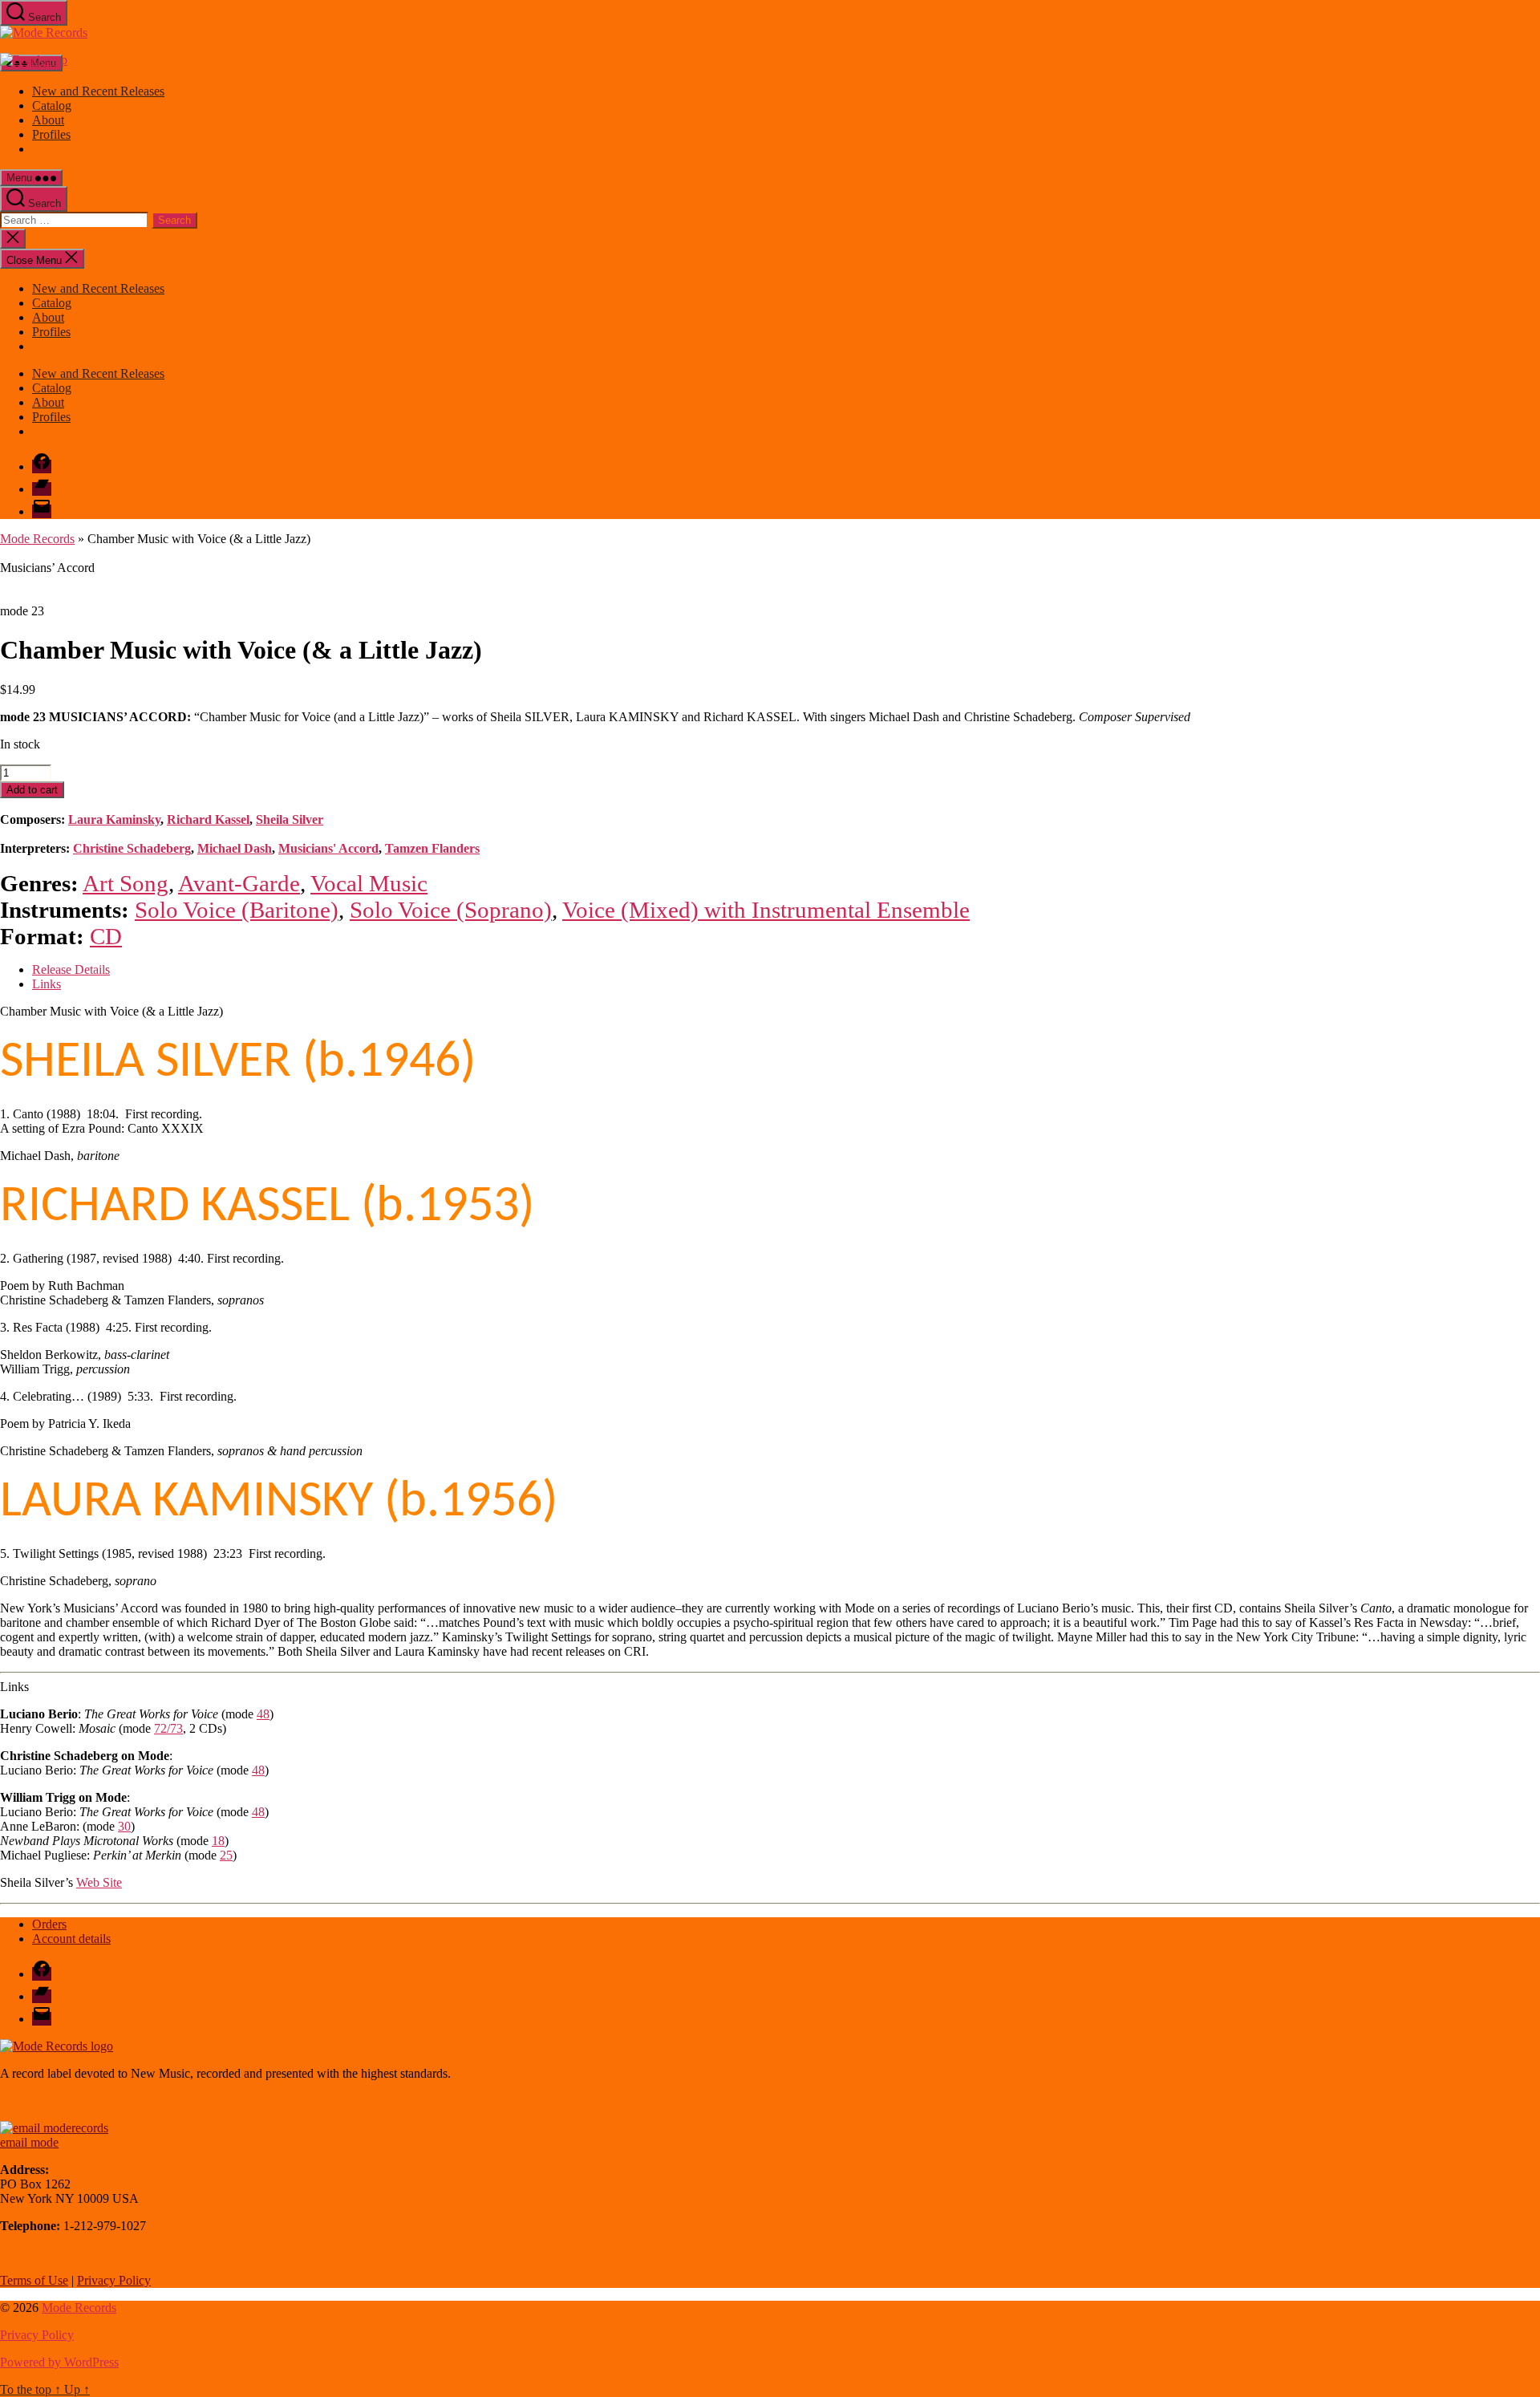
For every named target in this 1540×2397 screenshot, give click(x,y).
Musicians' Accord (328, 848)
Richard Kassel (208, 819)
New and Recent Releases (98, 91)
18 (218, 1841)
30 (124, 1826)
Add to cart (32, 790)
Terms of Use (34, 2280)
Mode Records (37, 539)
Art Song (126, 883)
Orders (49, 1924)
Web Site (99, 1882)
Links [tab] (47, 984)
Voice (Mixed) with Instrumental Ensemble (766, 910)
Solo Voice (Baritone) (237, 910)
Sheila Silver (290, 819)
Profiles (51, 134)
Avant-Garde (239, 883)
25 (226, 1855)
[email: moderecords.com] (54, 2128)
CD (106, 936)
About (48, 120)
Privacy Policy (114, 2280)
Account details (71, 1939)
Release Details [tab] (71, 969)
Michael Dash (235, 848)
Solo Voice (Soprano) (451, 910)
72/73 (168, 1728)
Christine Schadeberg (132, 848)
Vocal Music (369, 883)
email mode (29, 2142)
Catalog (52, 105)
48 (263, 1714)
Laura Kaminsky (114, 819)
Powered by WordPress (59, 2362)
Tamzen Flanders (432, 848)
